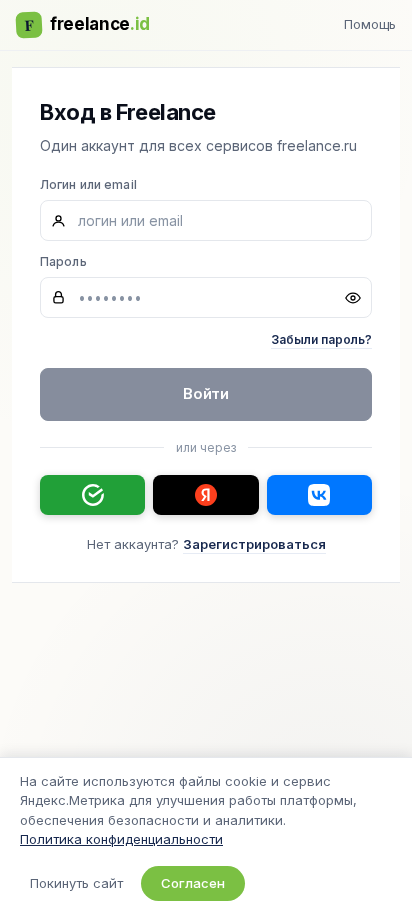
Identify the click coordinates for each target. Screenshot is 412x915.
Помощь (370, 24)
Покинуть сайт (76, 883)
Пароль (63, 261)
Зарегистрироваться (254, 544)
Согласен (193, 883)
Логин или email (88, 184)
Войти (206, 393)
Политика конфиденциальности (121, 839)
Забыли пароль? (321, 339)
